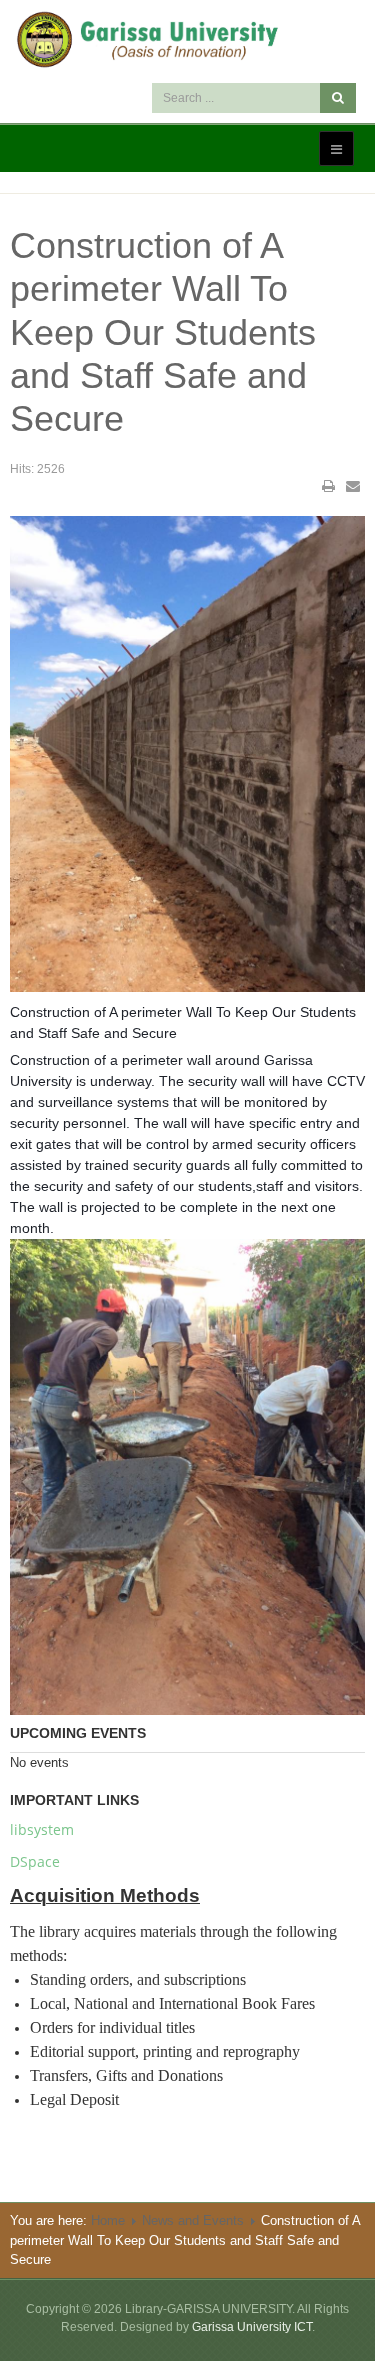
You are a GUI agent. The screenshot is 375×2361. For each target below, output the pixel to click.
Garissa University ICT (252, 2327)
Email (353, 486)
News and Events (193, 2220)
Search (338, 98)
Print (329, 486)
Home (108, 2220)
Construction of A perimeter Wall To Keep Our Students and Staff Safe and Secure (163, 332)
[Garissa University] (187, 39)
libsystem (42, 1829)
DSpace (35, 1861)
